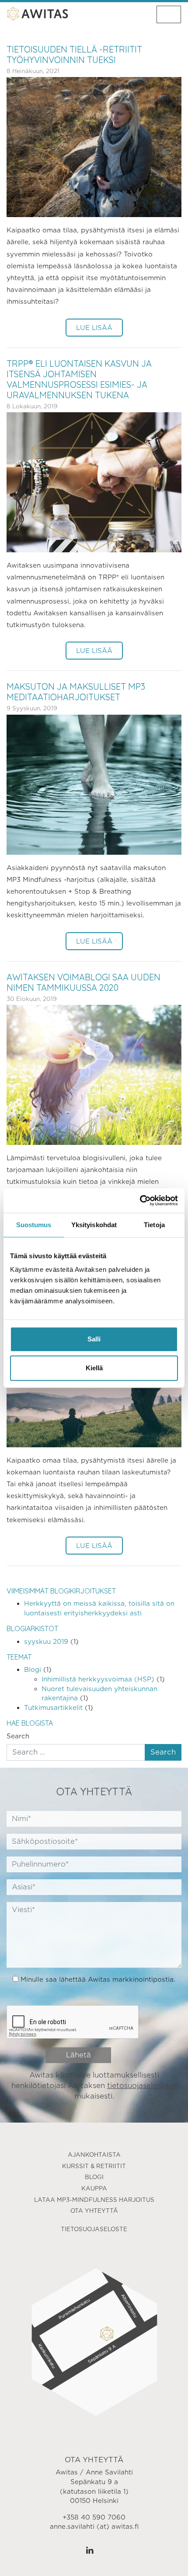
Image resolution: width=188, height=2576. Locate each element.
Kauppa (94, 2188)
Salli (94, 1339)
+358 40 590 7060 (94, 2517)
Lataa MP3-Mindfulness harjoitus (94, 2200)
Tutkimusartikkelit (53, 1707)
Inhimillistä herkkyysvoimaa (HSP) (98, 1679)
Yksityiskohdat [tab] (94, 1225)
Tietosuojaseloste (94, 2229)
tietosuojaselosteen (142, 2086)
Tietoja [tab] (154, 1225)
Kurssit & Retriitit (94, 2166)
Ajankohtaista (94, 2155)
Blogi (33, 1669)
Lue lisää (94, 328)
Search (18, 1736)
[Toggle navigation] (169, 14)
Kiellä (94, 1368)
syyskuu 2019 (46, 1641)
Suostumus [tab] (34, 1225)
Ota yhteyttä (94, 2211)
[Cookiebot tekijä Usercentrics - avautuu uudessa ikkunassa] (140, 1200)
